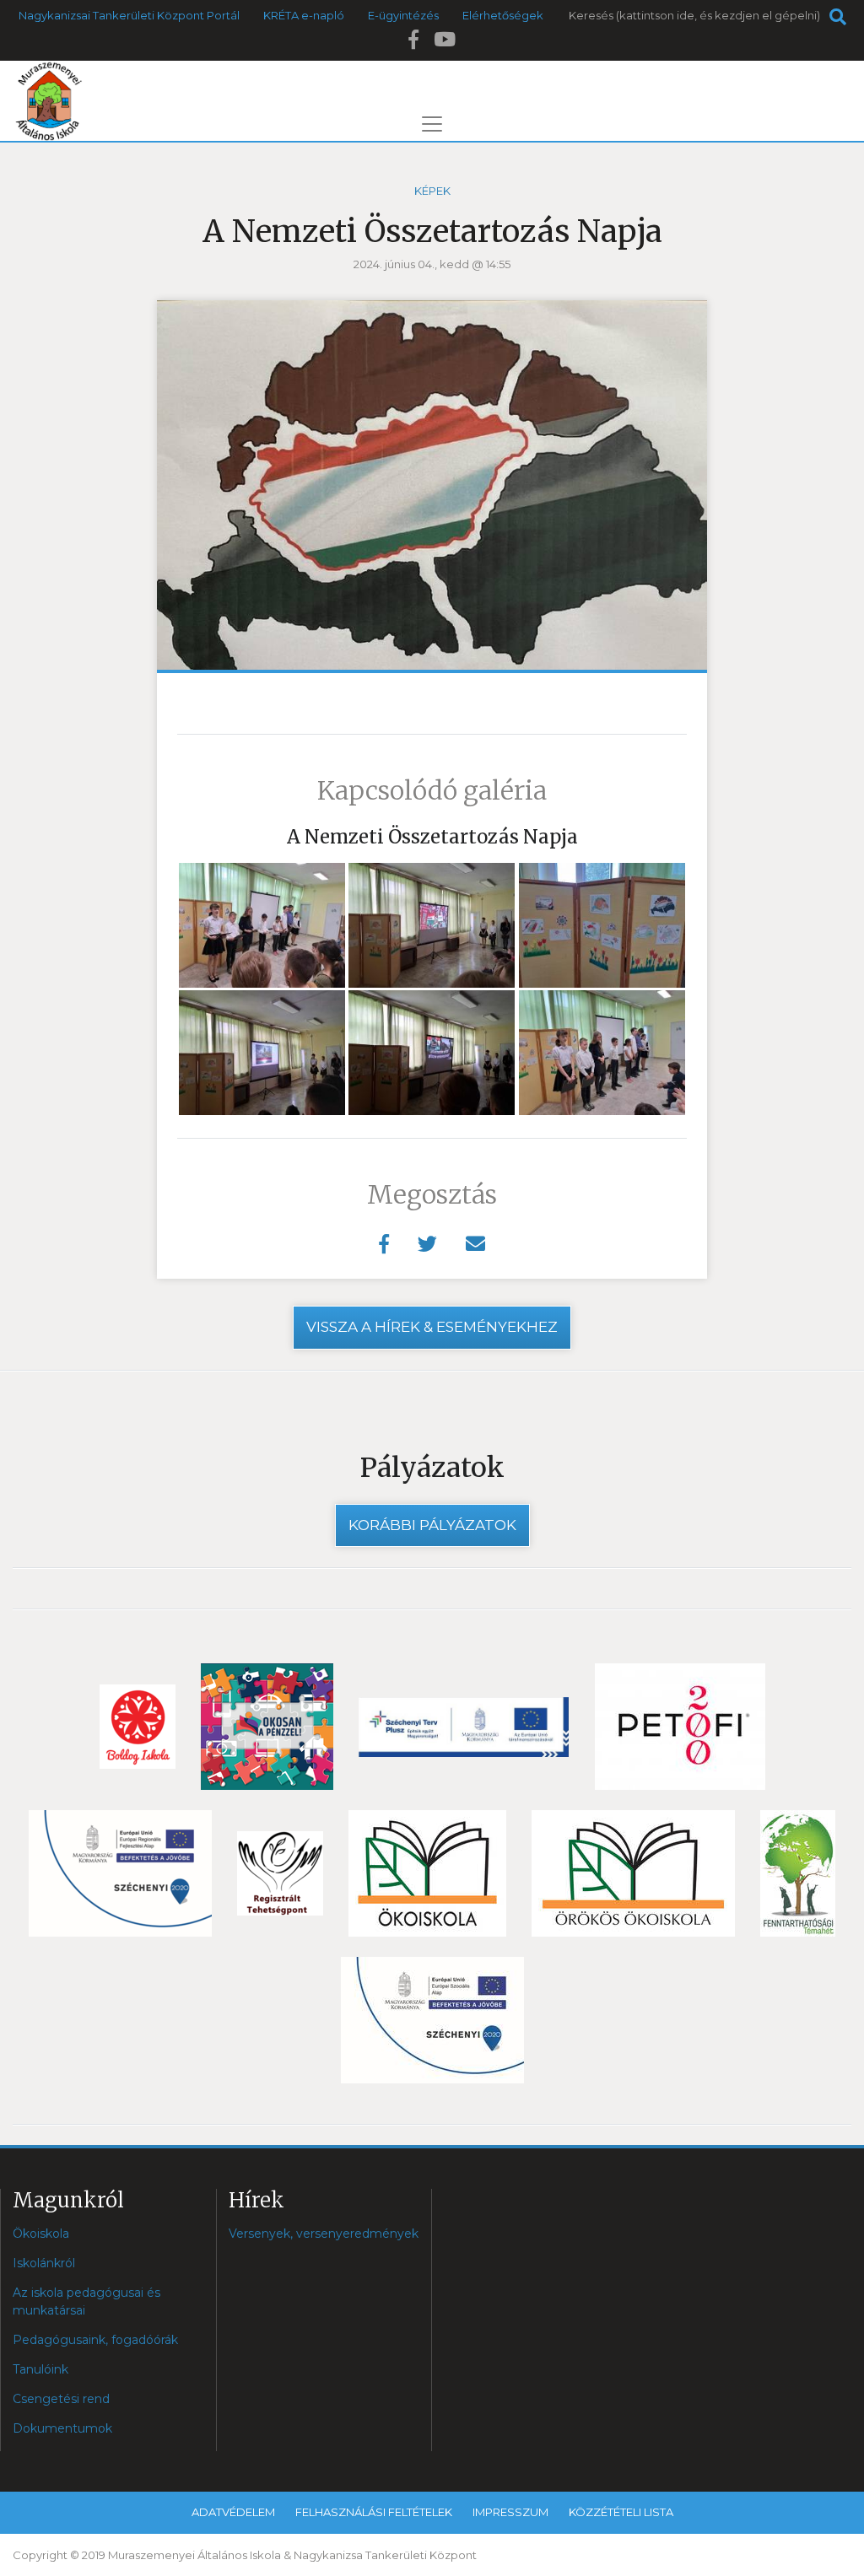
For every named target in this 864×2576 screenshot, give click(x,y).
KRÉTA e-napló (304, 15)
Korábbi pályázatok (432, 1525)
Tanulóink (40, 2369)
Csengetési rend (61, 2399)
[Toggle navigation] (432, 124)
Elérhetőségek (503, 15)
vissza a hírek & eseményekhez (432, 1327)
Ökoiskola (41, 2234)
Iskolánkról (44, 2263)
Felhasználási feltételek (374, 2512)
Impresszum (510, 2512)
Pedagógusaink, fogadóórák (95, 2340)
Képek (432, 191)
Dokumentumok (62, 2428)
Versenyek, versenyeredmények (324, 2234)
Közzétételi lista (621, 2512)
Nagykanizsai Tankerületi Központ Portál (129, 15)
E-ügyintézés (403, 15)
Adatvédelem (233, 2512)
